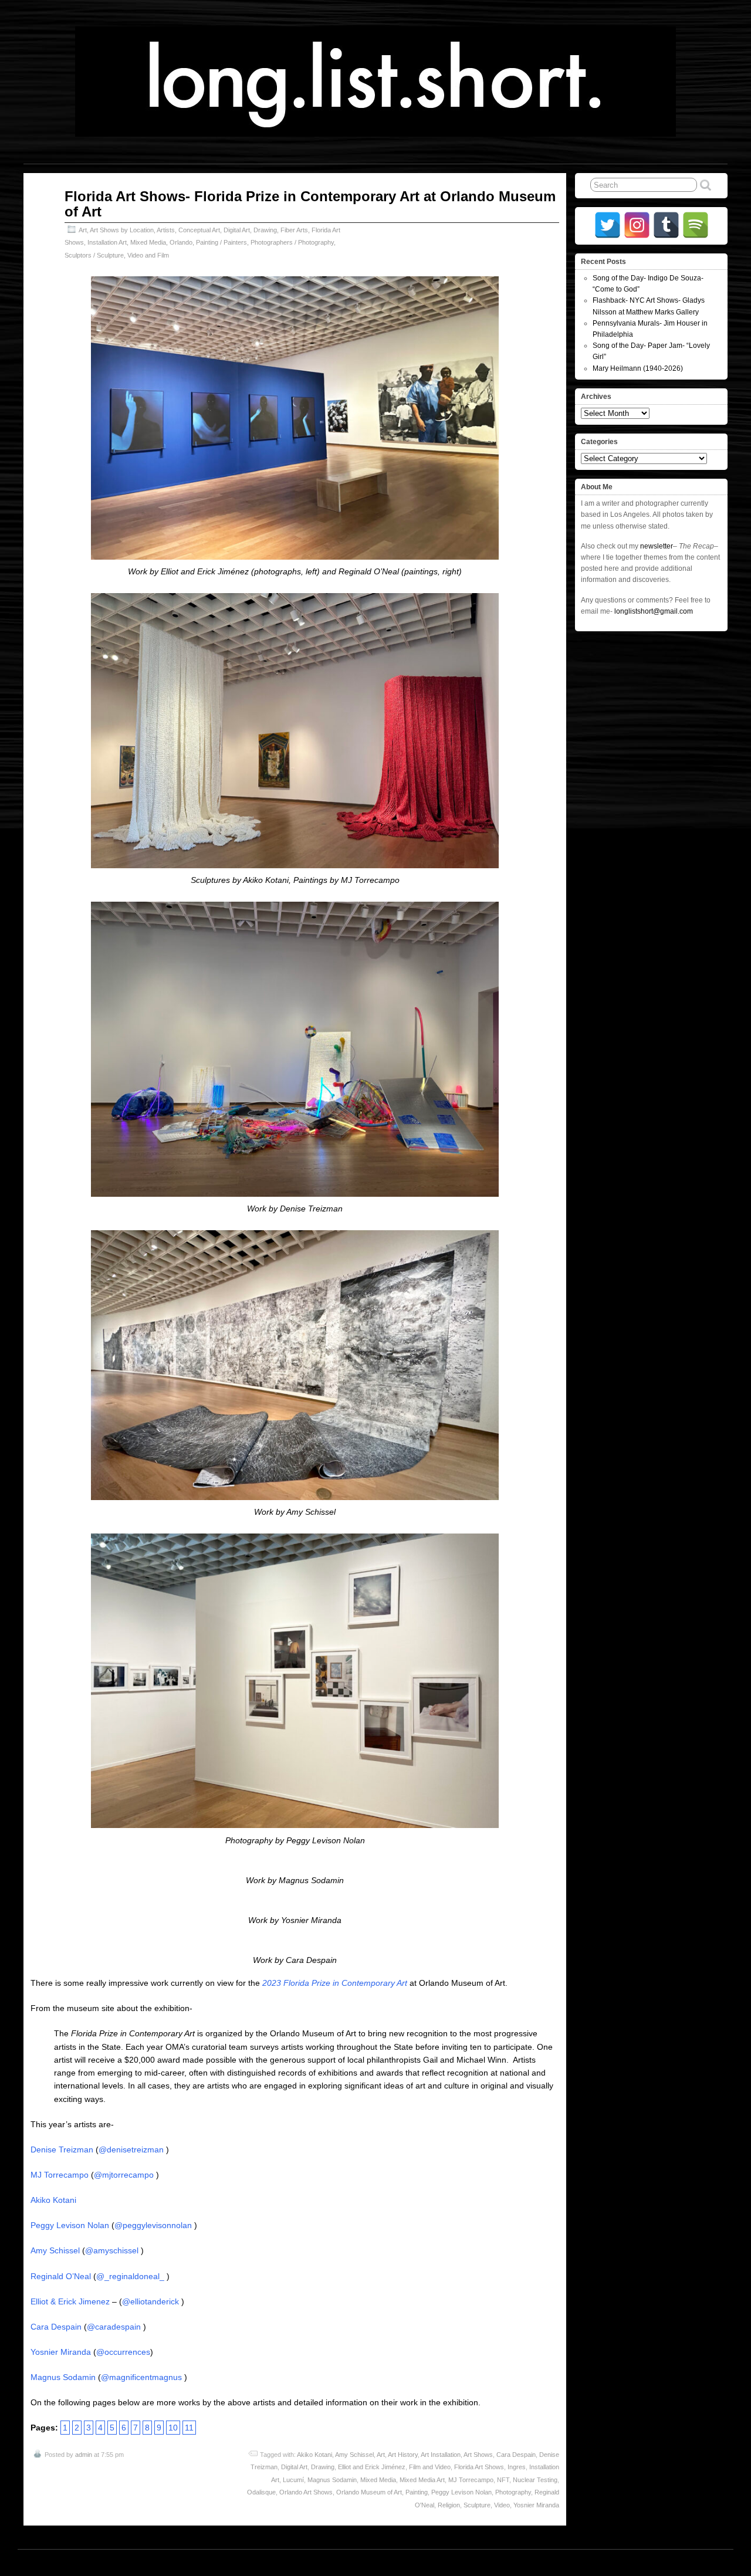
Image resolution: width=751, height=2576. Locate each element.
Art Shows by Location (122, 230)
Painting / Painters (221, 242)
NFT (503, 2480)
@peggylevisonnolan (153, 2225)
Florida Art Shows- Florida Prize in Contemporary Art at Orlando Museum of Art (310, 204)
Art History (403, 2455)
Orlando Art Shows (306, 2492)
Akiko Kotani (53, 2200)
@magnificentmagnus (141, 2377)
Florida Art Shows (479, 2467)
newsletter (657, 546)
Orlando (181, 242)
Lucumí (293, 2480)
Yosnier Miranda (61, 2352)
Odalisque (261, 2492)
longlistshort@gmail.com (654, 611)
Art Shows (478, 2455)
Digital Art (237, 230)
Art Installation (441, 2455)
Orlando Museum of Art (369, 2492)
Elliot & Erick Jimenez (70, 2301)
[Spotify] (696, 225)
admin (84, 2455)
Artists (166, 230)
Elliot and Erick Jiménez (372, 2467)
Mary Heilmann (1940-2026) (638, 368)
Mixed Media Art (422, 2480)
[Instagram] (637, 225)
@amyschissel (112, 2250)
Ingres (517, 2467)
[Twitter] (608, 225)
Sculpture (477, 2505)
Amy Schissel (55, 2250)
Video (502, 2505)
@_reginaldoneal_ (130, 2276)
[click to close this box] (720, 262)
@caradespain (114, 2327)
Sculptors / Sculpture (94, 255)
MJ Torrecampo (60, 2175)
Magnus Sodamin (63, 2377)
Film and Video (430, 2467)
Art (83, 230)
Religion (449, 2505)
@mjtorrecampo (124, 2175)
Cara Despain (56, 2327)
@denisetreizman (131, 2150)
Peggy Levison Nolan (70, 2225)
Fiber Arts (294, 230)
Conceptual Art (199, 230)
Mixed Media (148, 242)
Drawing (265, 230)
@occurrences (123, 2352)
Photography (513, 2492)
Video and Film (148, 255)
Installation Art (107, 242)
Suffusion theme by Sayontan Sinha (676, 2563)
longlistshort (387, 2563)
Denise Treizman (62, 2150)
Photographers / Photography (292, 242)
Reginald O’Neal (61, 2276)
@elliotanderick (150, 2301)
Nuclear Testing (535, 2480)
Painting (417, 2492)
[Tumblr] (666, 225)
